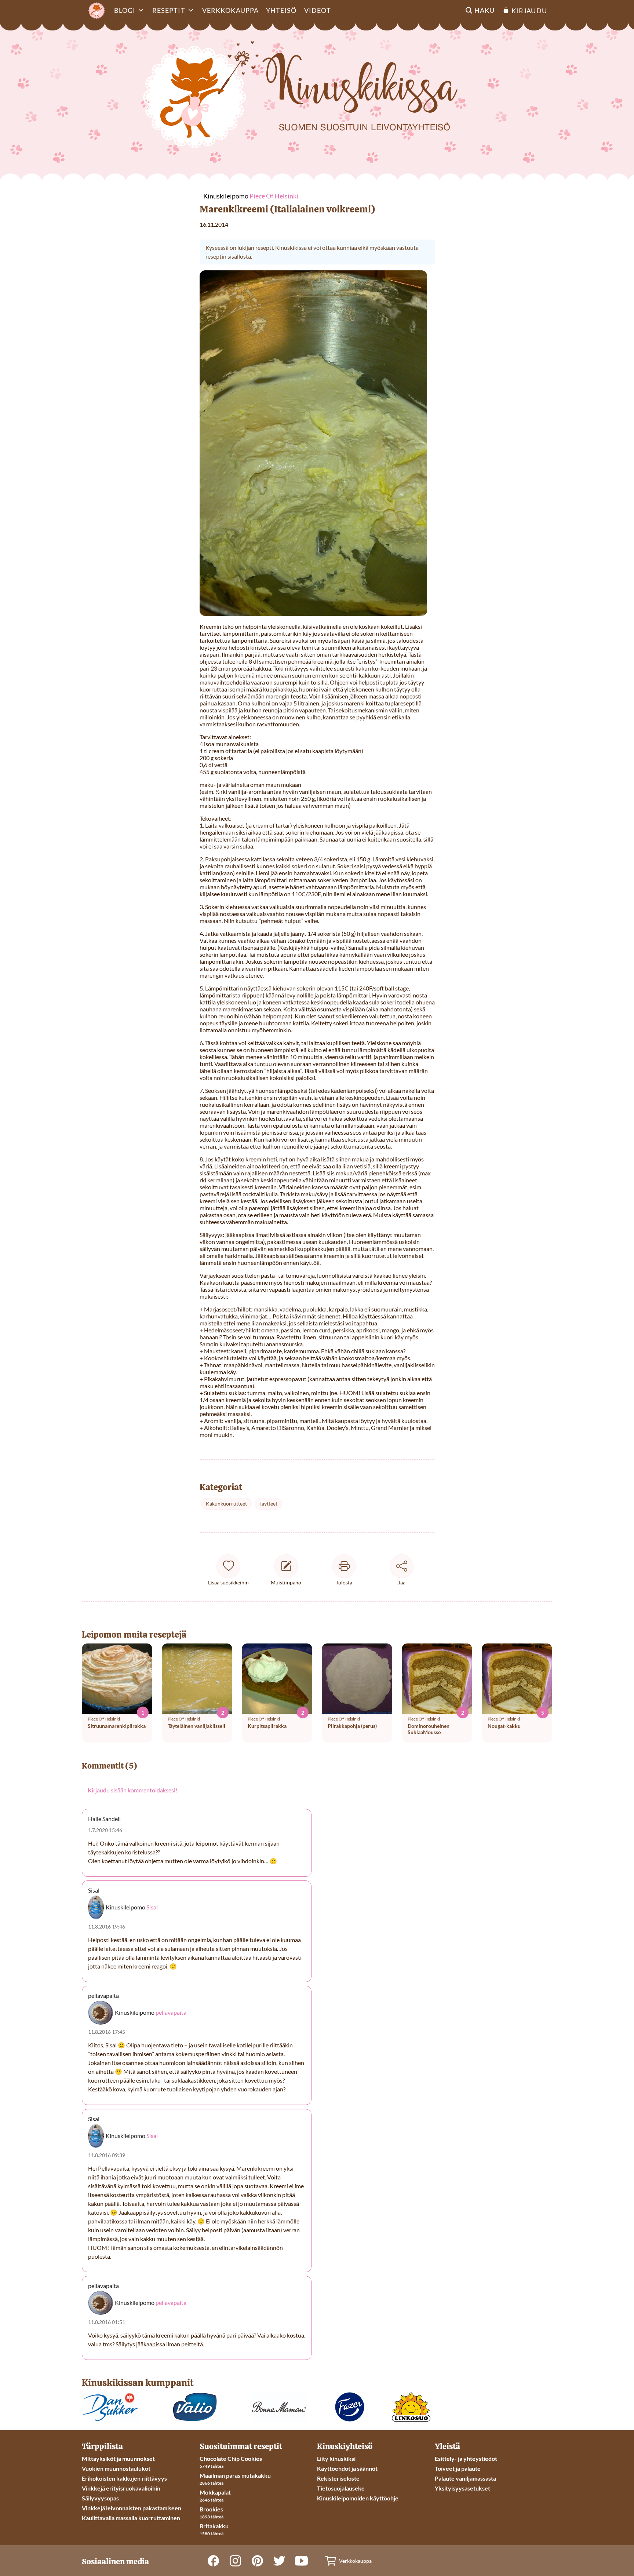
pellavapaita (171, 2013)
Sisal (152, 1907)
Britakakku (214, 2526)
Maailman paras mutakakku (235, 2475)
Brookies (211, 2509)
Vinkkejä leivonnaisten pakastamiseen (132, 2508)
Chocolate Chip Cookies (231, 2458)
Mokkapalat (215, 2492)
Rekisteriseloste (338, 2478)
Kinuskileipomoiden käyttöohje (358, 2498)
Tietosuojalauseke (341, 2488)
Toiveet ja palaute (458, 2468)
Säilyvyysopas (100, 2498)
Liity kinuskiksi (336, 2458)
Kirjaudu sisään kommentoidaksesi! (132, 1790)
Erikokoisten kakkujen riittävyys (124, 2478)
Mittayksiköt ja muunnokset (118, 2458)
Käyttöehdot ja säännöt (347, 2468)
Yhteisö (281, 10)
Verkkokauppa (230, 10)
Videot (318, 10)
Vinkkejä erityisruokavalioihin (121, 2488)
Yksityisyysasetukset (462, 2488)
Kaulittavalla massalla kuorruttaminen (131, 2518)
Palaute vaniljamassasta (465, 2478)
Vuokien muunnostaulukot (116, 2468)
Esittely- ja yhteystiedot (466, 2458)
